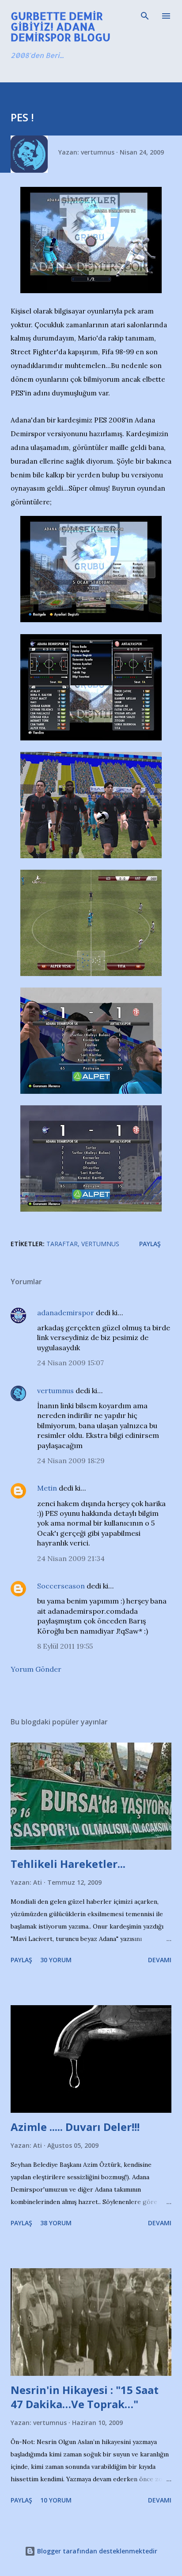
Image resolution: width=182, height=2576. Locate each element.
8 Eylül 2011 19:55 (65, 1646)
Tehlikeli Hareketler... (68, 1864)
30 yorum (56, 1960)
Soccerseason (61, 1586)
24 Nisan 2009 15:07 (70, 1363)
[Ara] (145, 16)
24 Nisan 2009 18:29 (71, 1460)
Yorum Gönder (36, 1669)
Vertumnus (100, 1244)
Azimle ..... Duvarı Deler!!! (75, 2127)
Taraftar (62, 1244)
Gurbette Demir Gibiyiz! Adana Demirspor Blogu (61, 26)
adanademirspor (66, 1313)
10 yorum (56, 2500)
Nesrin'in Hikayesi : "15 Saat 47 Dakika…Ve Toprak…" (85, 2397)
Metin (47, 1488)
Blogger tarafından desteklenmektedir (96, 2551)
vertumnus (55, 1391)
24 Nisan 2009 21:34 (71, 1558)
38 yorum (56, 2223)
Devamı (160, 1960)
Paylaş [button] (150, 1244)
